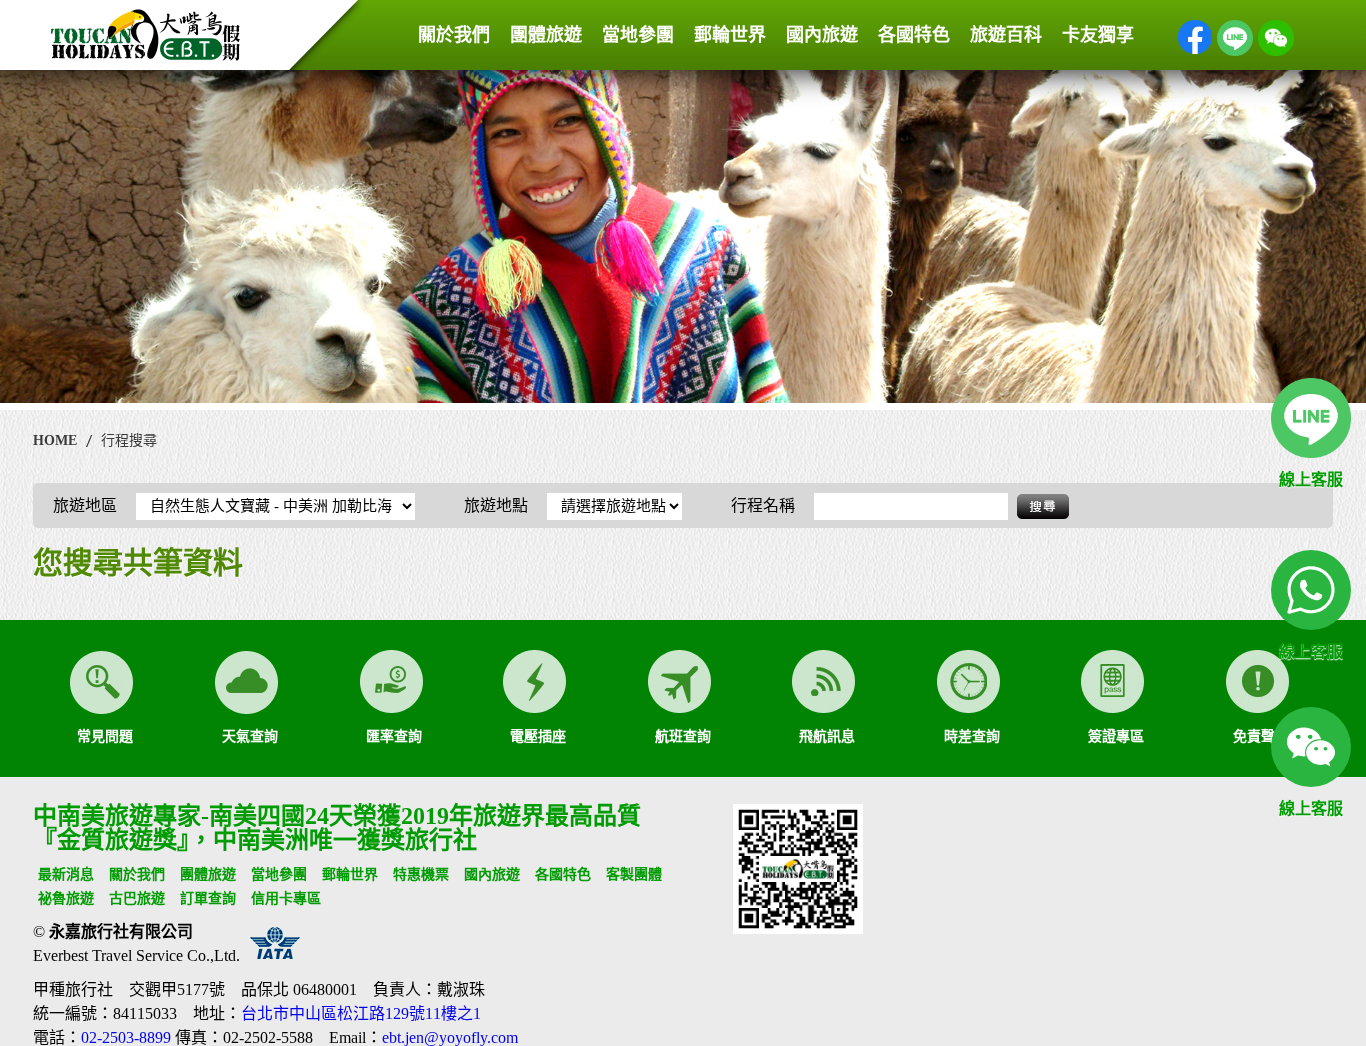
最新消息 (66, 874)
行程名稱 (765, 505)
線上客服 (1311, 479)
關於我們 (454, 35)
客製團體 (634, 874)
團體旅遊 (546, 35)
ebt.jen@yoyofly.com (450, 1037)
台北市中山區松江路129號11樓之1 (361, 1013)
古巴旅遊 (137, 898)
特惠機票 (421, 874)
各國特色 (914, 35)
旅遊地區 (87, 505)
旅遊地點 (498, 505)
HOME (55, 440)
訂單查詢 (208, 898)
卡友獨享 (1098, 35)
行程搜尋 (129, 440)
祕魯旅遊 (66, 898)
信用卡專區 (286, 898)
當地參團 (638, 35)
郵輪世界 (730, 35)
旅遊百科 (1006, 35)
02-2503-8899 (126, 1037)
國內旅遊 (822, 35)
